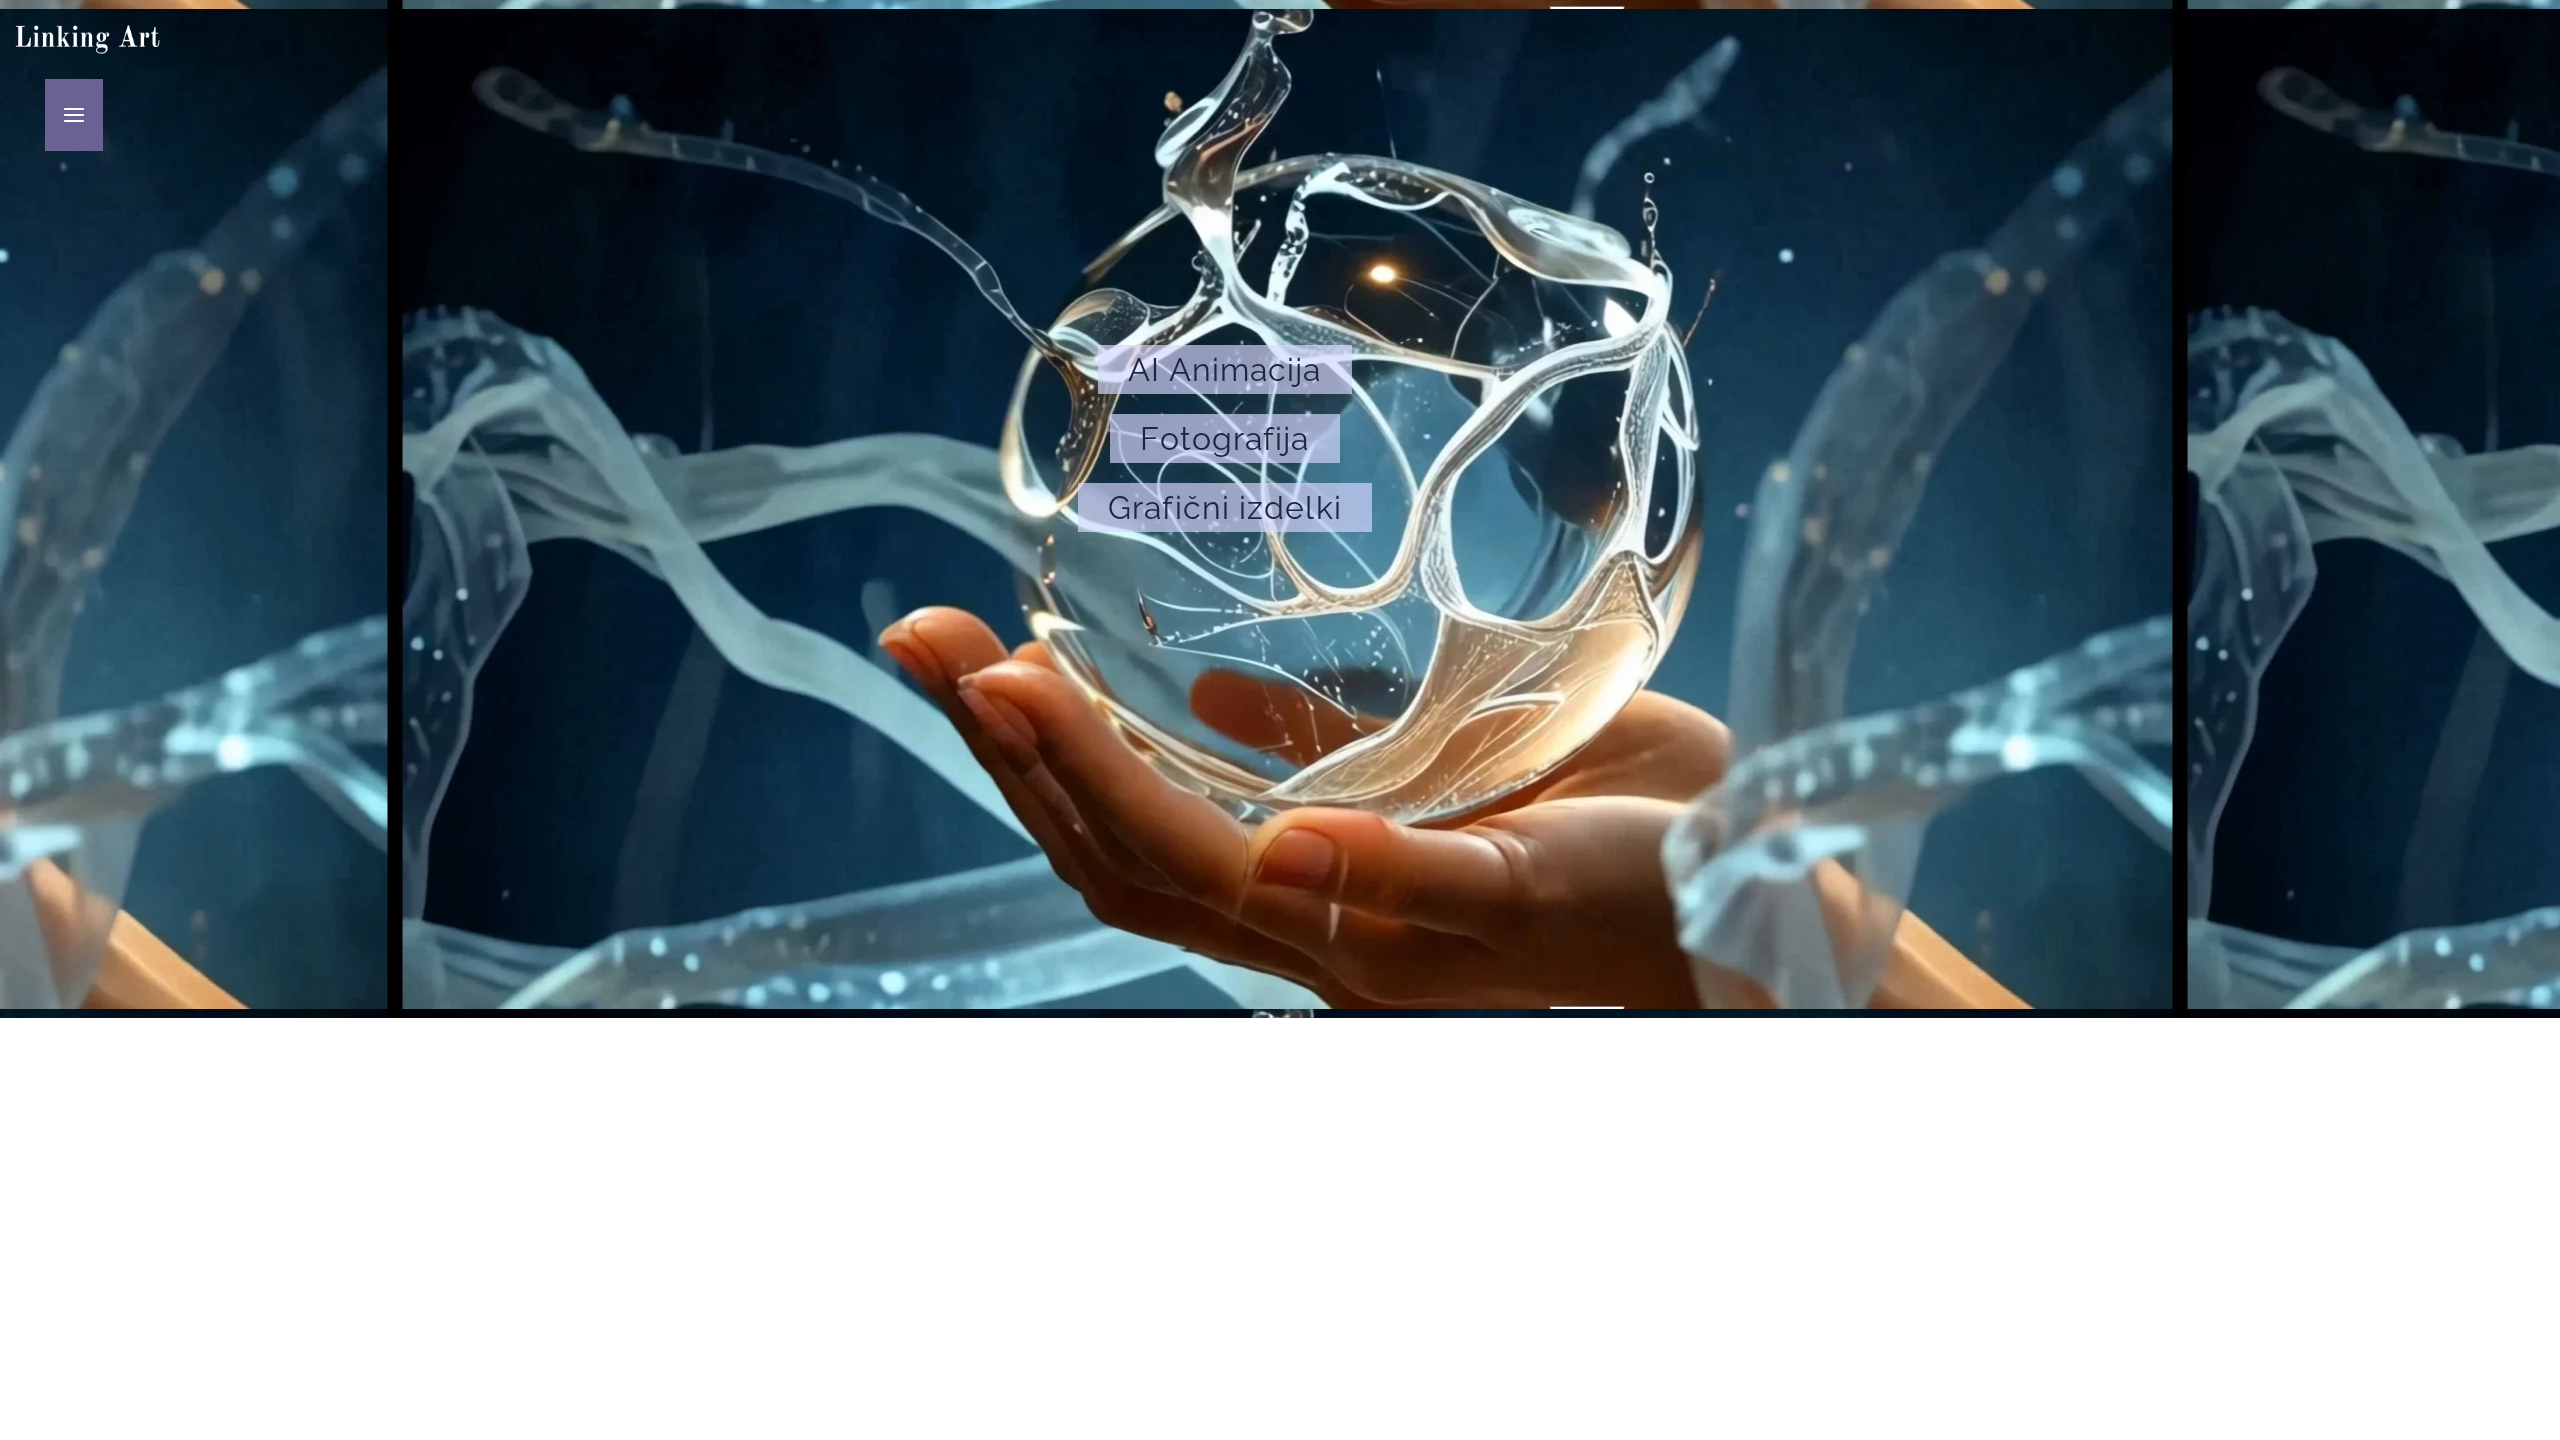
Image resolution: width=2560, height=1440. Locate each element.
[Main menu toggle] (74, 115)
